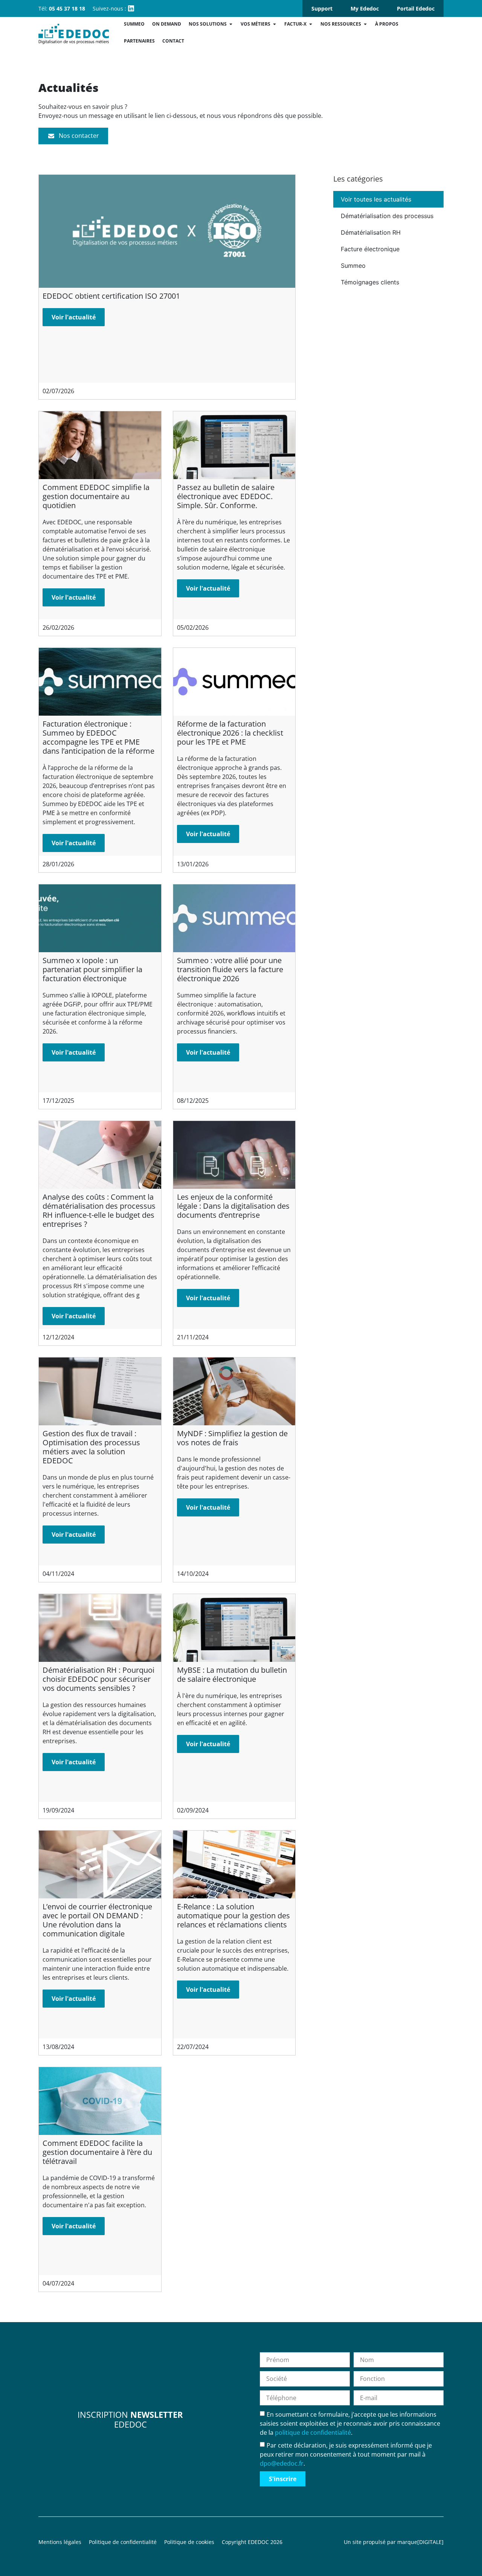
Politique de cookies (189, 2542)
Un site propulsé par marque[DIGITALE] (394, 2542)
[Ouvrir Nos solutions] (231, 24)
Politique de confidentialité (123, 2542)
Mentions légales (60, 2542)
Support (322, 8)
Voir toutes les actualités (376, 199)
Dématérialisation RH (371, 232)
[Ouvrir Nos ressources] (365, 24)
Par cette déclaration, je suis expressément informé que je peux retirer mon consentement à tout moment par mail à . (346, 2454)
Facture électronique (370, 249)
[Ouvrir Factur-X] (311, 24)
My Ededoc (365, 8)
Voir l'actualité (74, 317)
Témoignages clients (370, 282)
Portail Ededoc (416, 8)
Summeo (353, 266)
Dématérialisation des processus (387, 216)
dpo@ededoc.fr (282, 2463)
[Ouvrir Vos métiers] (275, 24)
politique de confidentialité (313, 2432)
